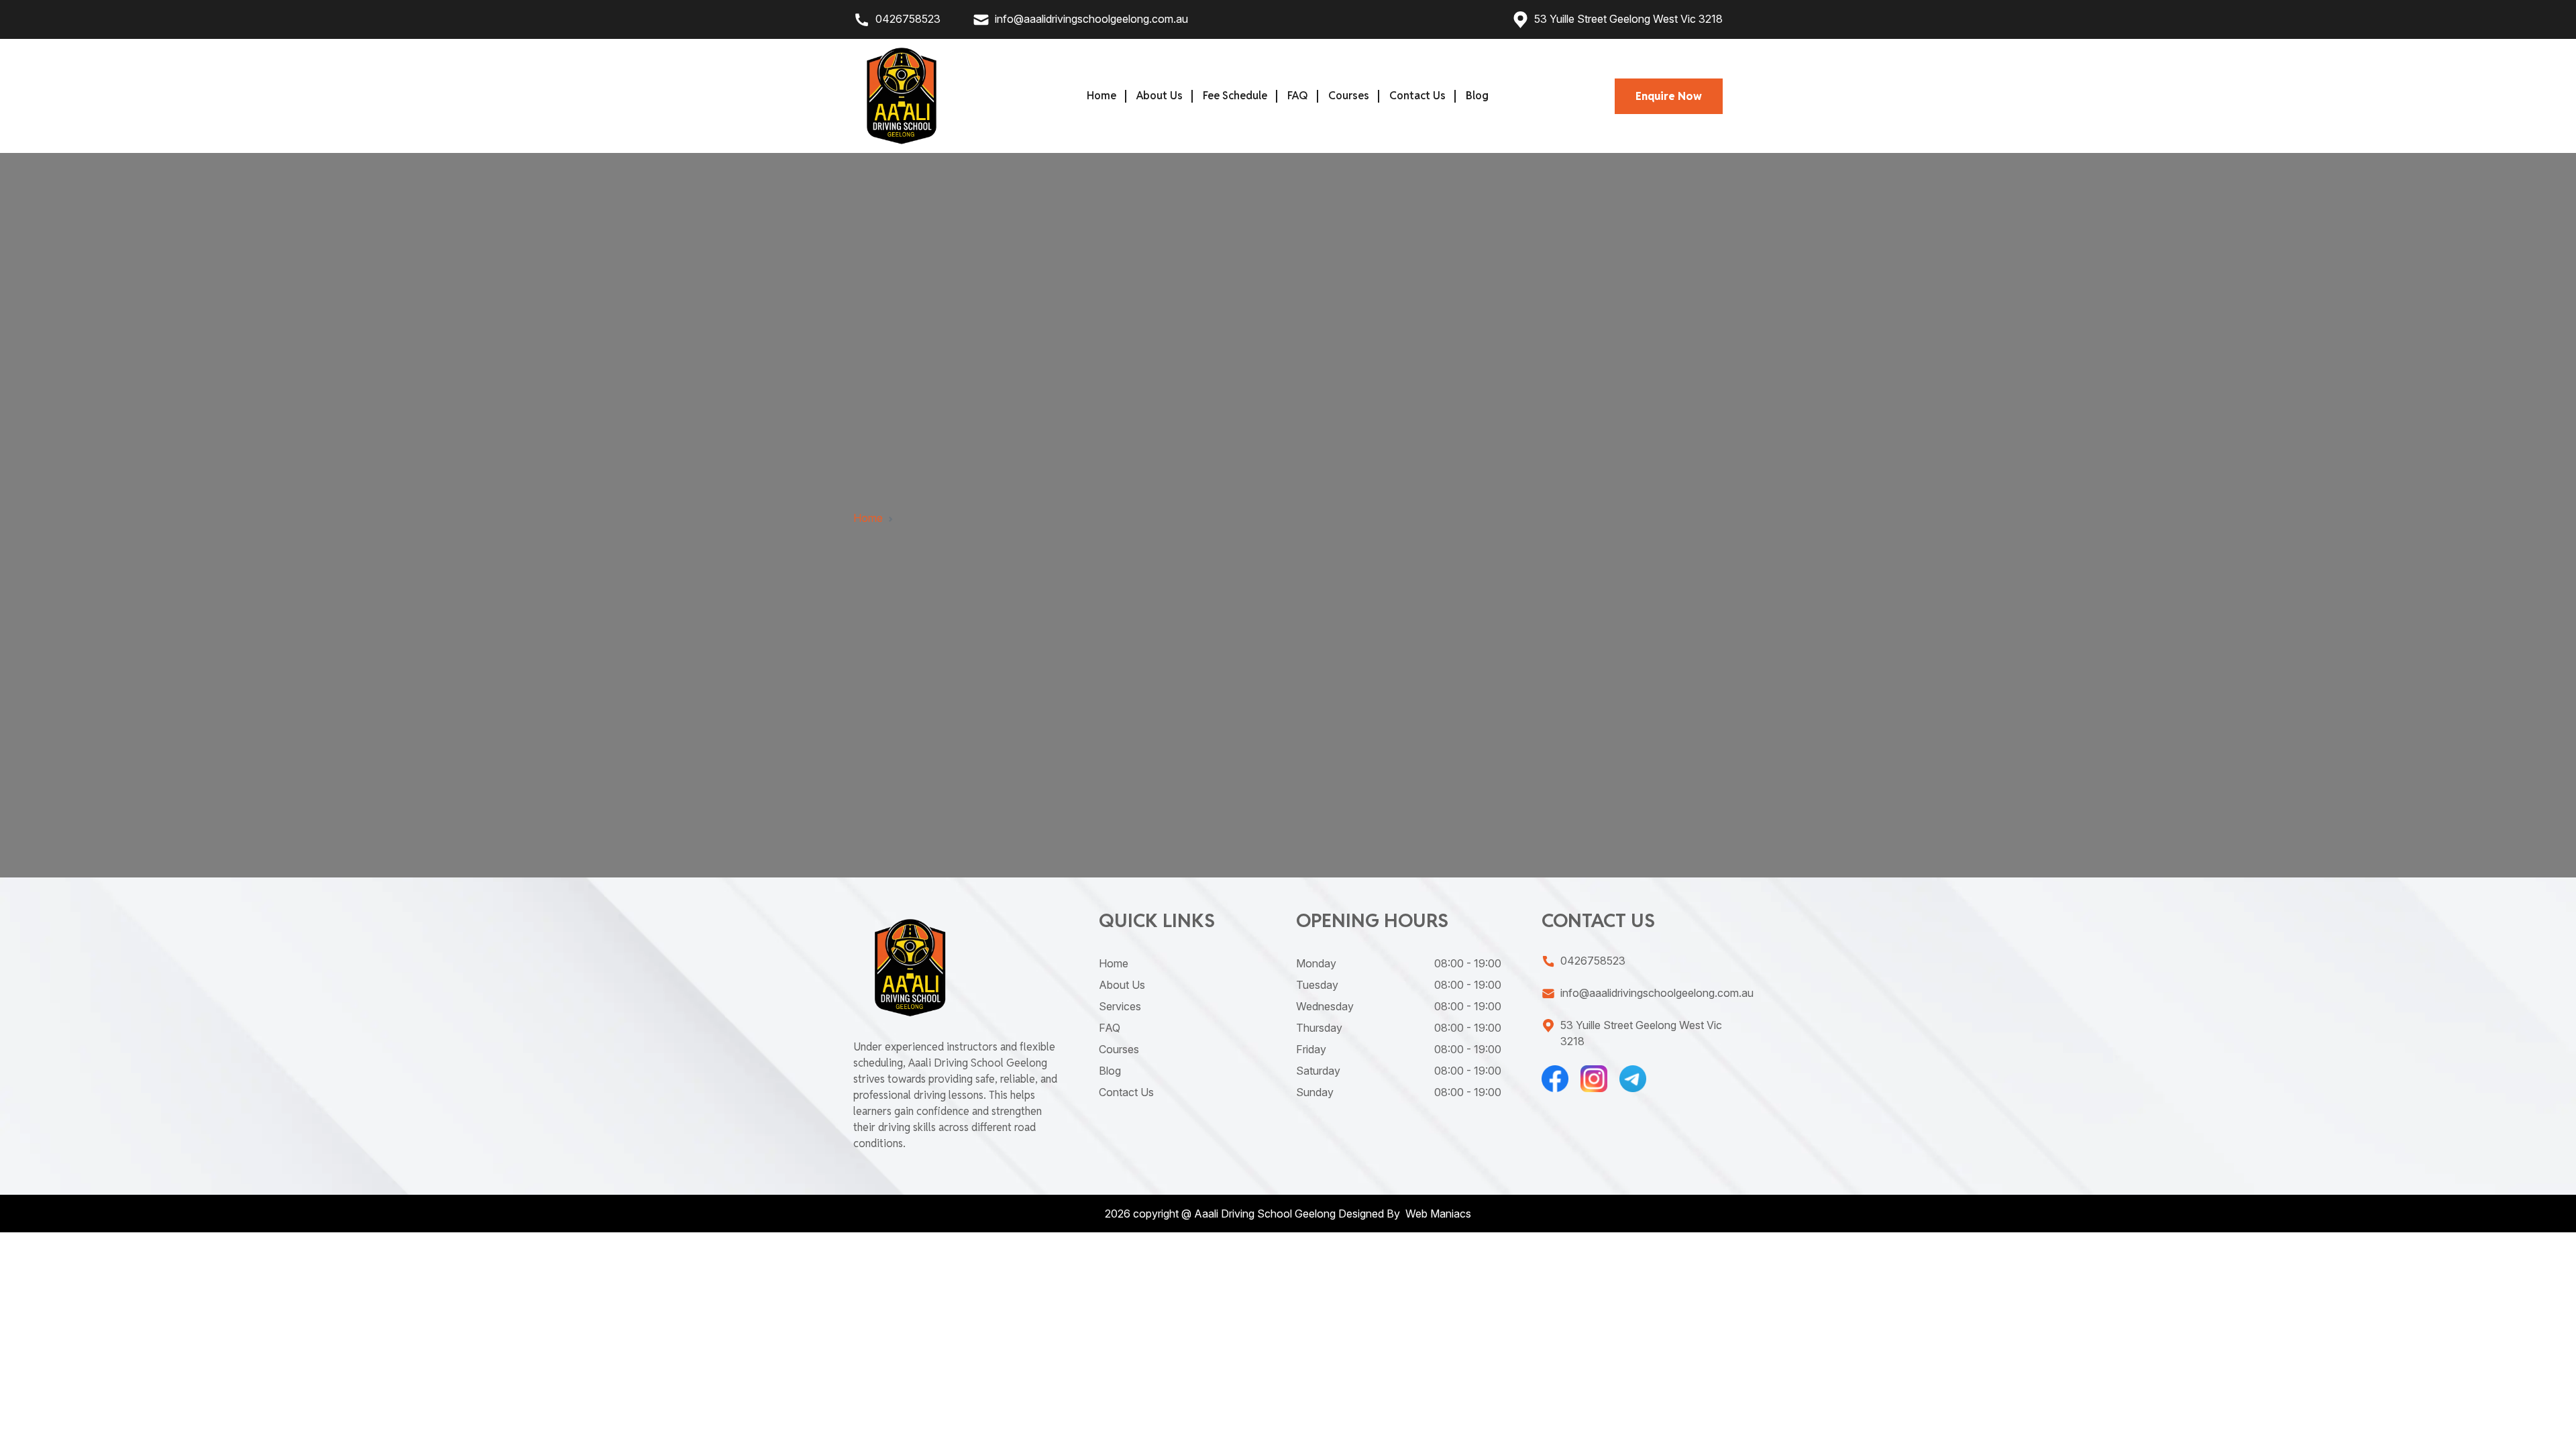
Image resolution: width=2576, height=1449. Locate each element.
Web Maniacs (1437, 1214)
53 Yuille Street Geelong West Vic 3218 (1628, 19)
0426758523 (908, 19)
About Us (1160, 96)
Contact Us (1417, 96)
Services (1120, 1006)
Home (1102, 96)
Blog (1477, 96)
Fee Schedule (1235, 96)
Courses (1349, 96)
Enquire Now (1669, 96)
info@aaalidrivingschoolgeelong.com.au (1091, 19)
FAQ (1298, 96)
